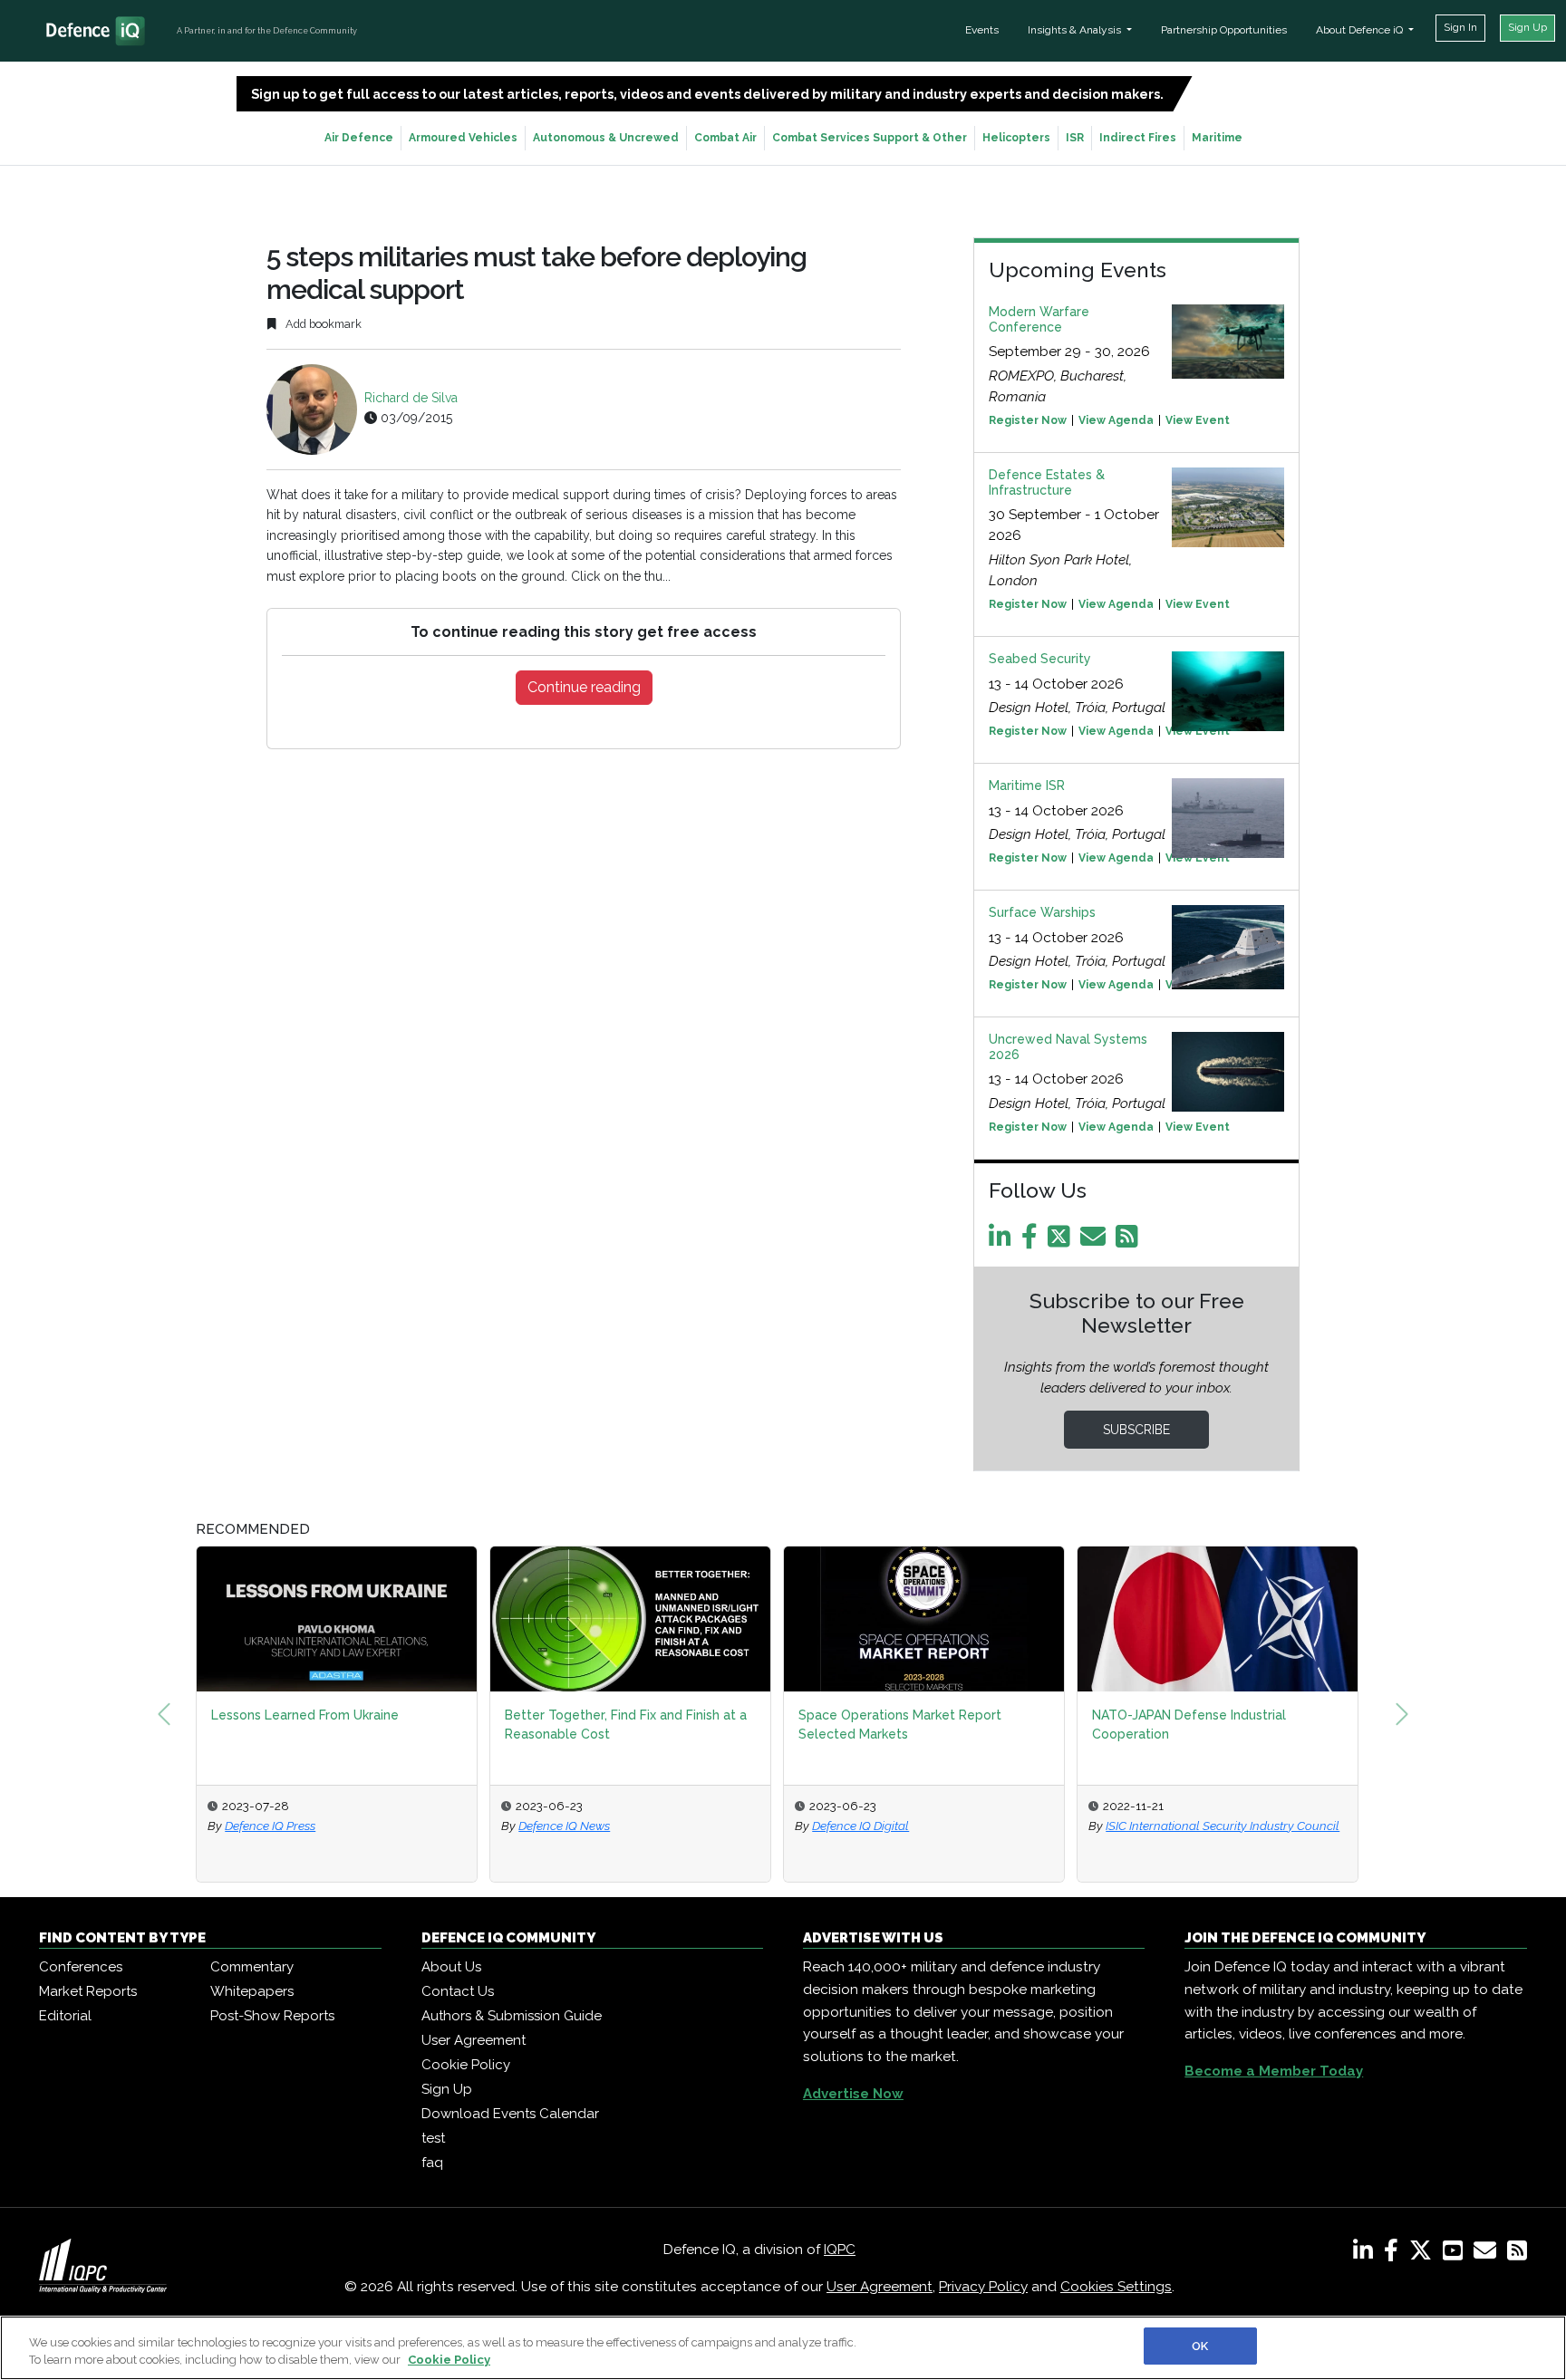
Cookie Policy (466, 2065)
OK (1200, 2346)
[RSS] (1517, 2254)
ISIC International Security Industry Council (1223, 1826)
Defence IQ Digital (860, 1826)
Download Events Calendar (510, 2114)
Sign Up (1527, 27)
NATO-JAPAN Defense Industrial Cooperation (1189, 1725)
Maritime (1217, 138)
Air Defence (359, 138)
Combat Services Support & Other (870, 138)
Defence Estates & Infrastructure (1047, 482)
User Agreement (474, 2040)
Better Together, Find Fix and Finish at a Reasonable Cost (626, 1725)
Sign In (1460, 27)
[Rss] (1130, 1241)
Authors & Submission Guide (512, 2016)
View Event (1198, 420)
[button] (164, 1714)
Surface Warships (1042, 912)
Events (982, 30)
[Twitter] (1062, 1241)
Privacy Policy (983, 2287)
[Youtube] (1456, 2254)
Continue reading (584, 687)
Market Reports (88, 1991)
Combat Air (725, 138)
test (433, 2138)
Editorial (65, 2016)
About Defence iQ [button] (1361, 30)
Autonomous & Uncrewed (606, 138)
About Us (451, 1967)
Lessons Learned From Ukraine (305, 1715)
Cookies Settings (1116, 2287)
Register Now (1028, 420)
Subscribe (1136, 1430)
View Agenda (1116, 420)
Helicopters (1016, 138)
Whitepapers (252, 1991)
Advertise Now (853, 2094)
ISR (1075, 138)
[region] (783, 2348)
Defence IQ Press (270, 1826)
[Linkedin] (1003, 1241)
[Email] (1096, 1241)
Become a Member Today (1274, 2071)
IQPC (840, 2250)
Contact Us (458, 1991)
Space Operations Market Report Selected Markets (900, 1725)
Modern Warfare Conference (1039, 319)
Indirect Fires (1138, 138)
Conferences (81, 1967)
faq (432, 2163)
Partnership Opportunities (1224, 30)
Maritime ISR (1027, 785)
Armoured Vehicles (463, 138)
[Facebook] (1033, 1241)
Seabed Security (1040, 659)
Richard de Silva (411, 398)
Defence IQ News (564, 1826)
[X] (1424, 2254)
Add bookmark (322, 324)
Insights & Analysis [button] (1076, 30)
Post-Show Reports (272, 2016)
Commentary (252, 1967)
